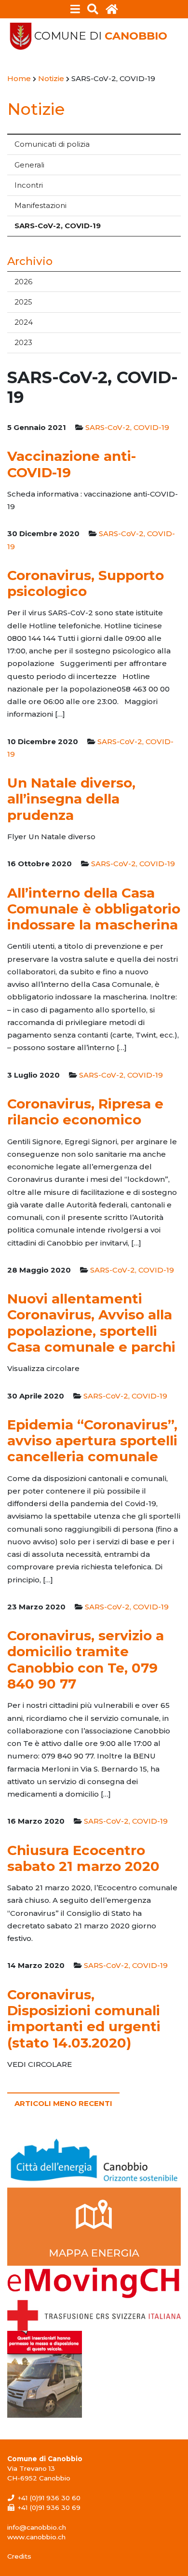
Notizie (36, 109)
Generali (29, 165)
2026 (23, 282)
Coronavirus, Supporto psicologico (86, 583)
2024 (24, 322)
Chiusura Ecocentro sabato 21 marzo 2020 (83, 1858)
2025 (23, 302)
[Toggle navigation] (75, 9)
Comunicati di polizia (52, 144)
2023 (23, 342)
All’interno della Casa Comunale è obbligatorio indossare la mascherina (94, 909)
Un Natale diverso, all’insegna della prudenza (71, 799)
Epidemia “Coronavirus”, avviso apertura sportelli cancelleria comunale (92, 1441)
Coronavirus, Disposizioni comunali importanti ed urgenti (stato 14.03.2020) (84, 2019)
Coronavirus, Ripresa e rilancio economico (85, 1112)
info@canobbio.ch (37, 2527)
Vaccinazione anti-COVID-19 (72, 464)
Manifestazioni (40, 205)
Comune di (101, 36)
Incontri (29, 185)
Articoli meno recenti (63, 2103)
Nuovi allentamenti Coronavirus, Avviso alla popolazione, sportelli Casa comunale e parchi (91, 1323)
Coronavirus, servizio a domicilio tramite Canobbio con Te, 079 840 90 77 (86, 1660)
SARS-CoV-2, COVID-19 (58, 226)
